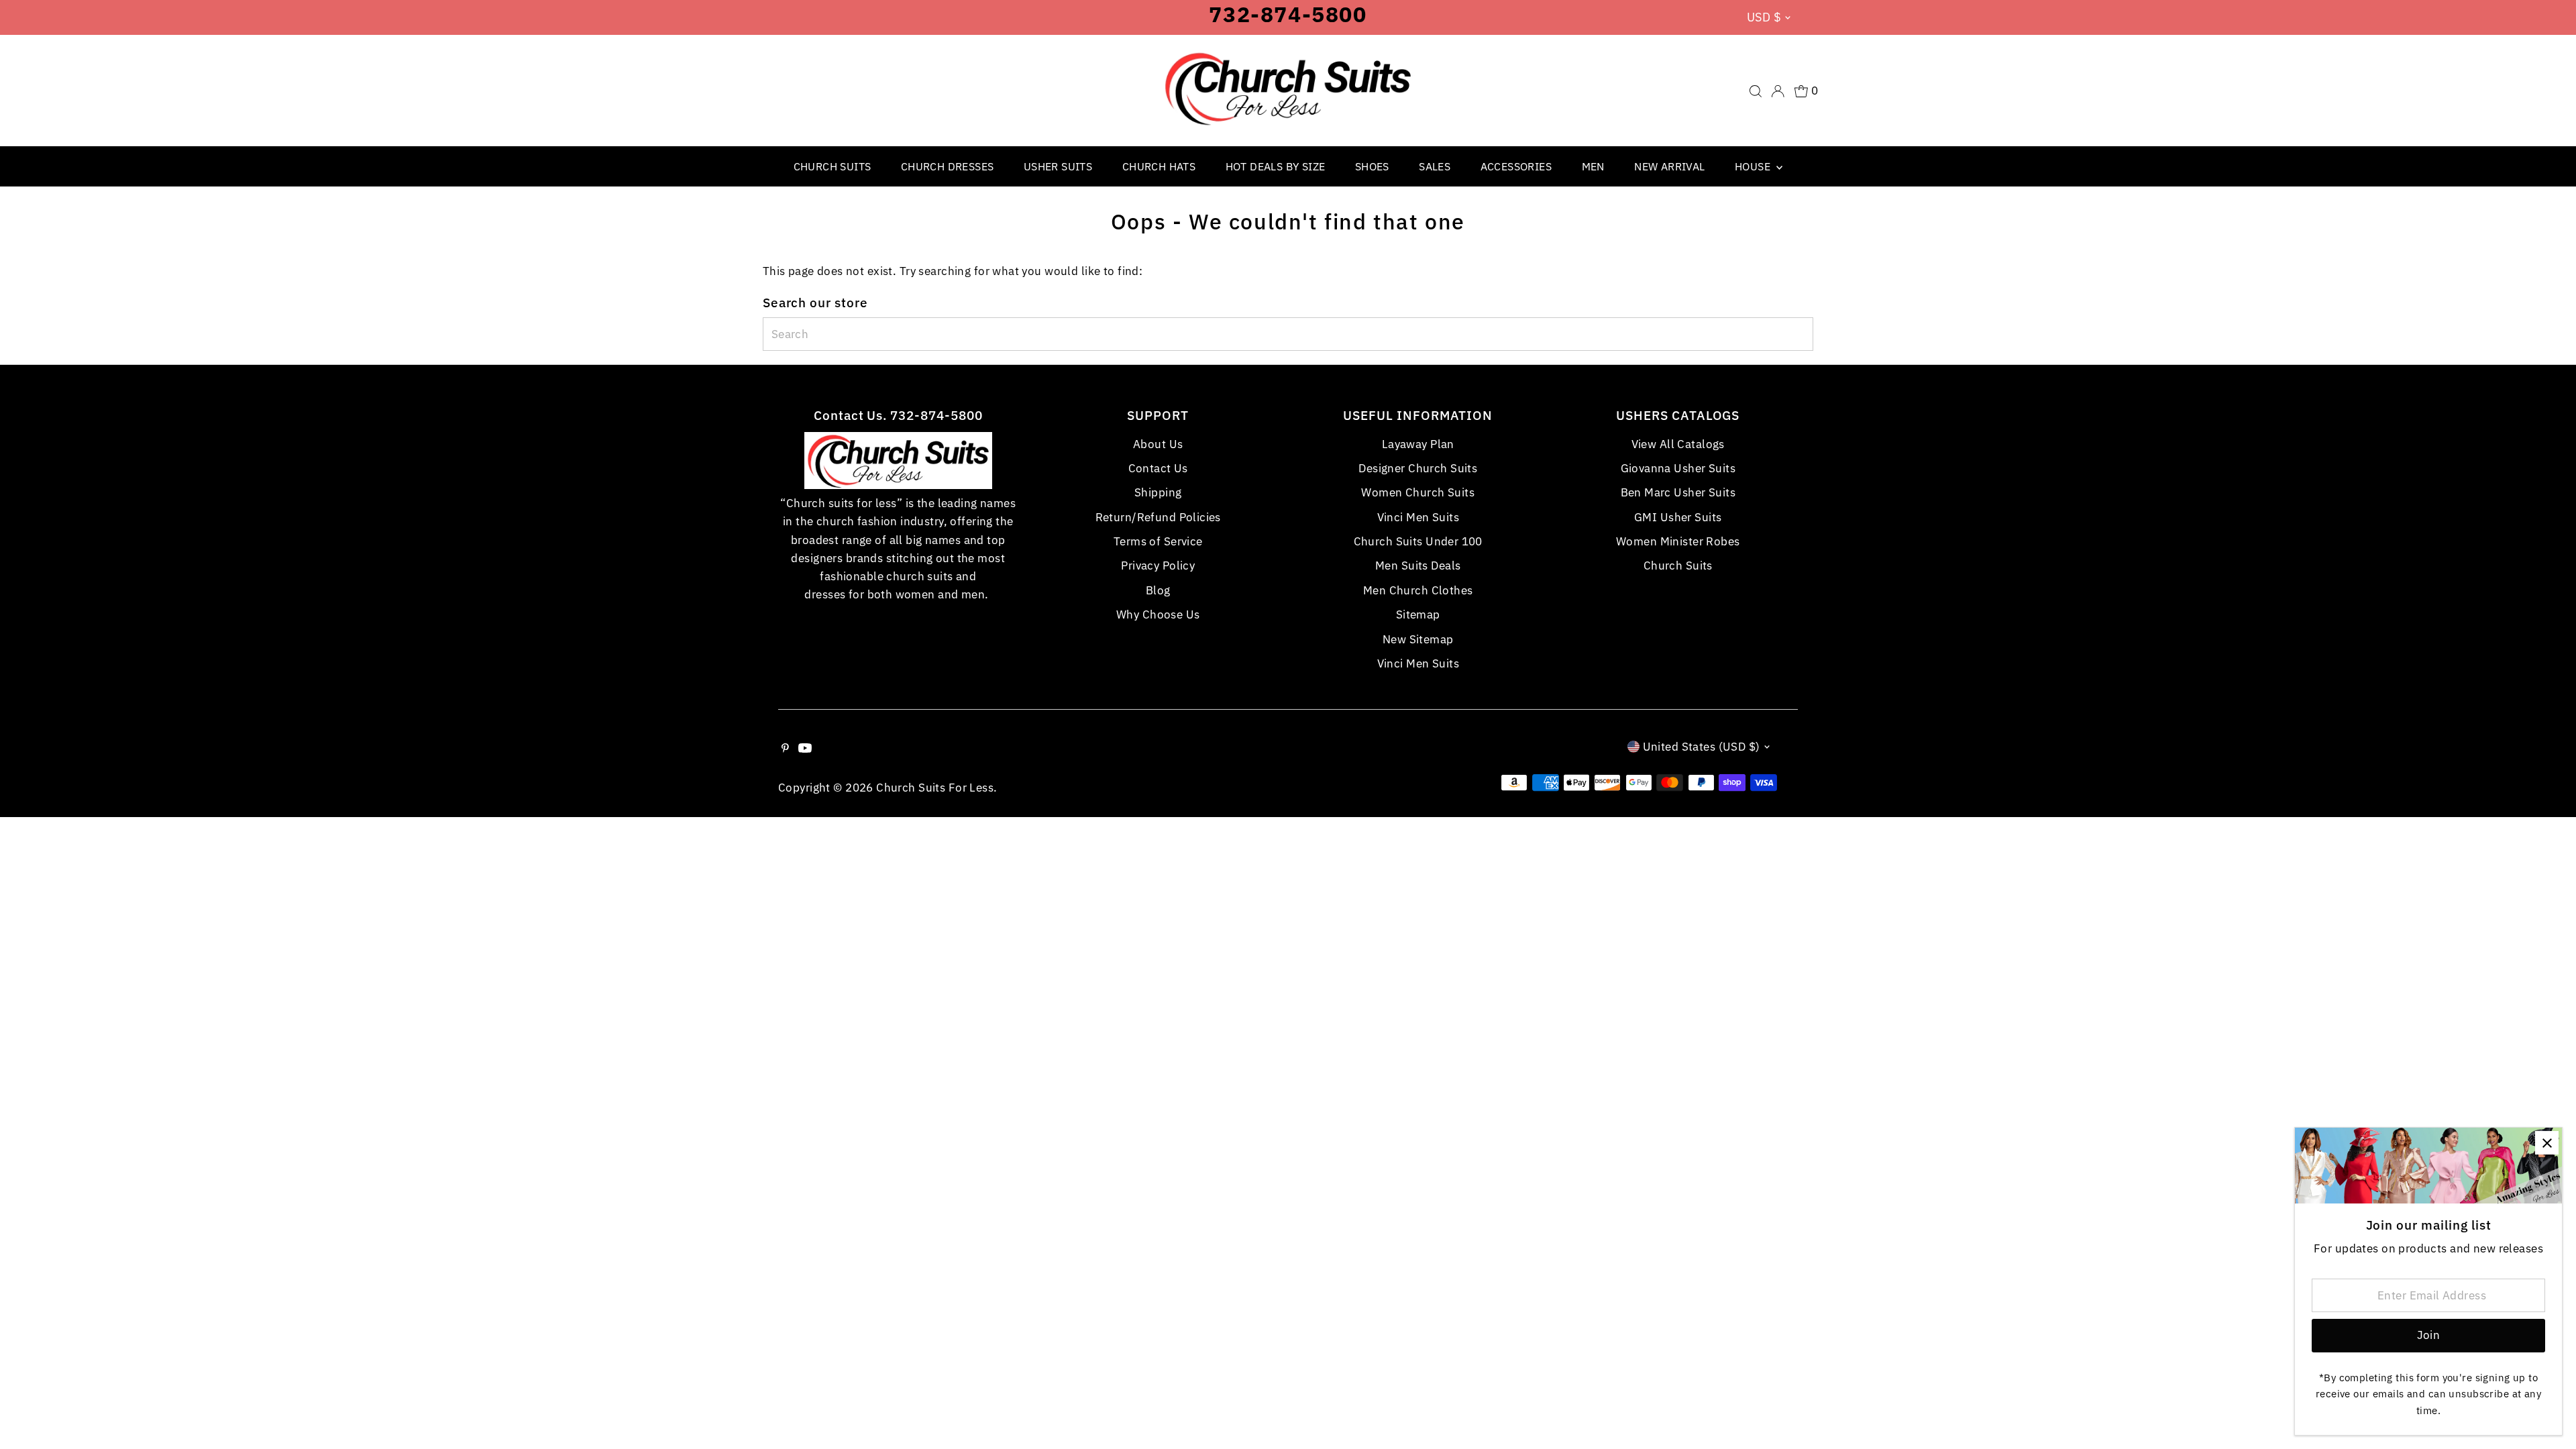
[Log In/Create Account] (1778, 91)
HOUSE (1754, 166)
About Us (1158, 444)
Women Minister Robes (1678, 541)
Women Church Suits (1418, 492)
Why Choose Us (1158, 614)
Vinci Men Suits (1418, 517)
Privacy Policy (1158, 566)
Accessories (1516, 166)
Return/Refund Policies (1158, 517)
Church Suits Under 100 (1418, 541)
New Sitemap (1418, 639)
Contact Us (1158, 468)
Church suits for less (935, 788)
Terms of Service (1158, 541)
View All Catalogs (1678, 444)
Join (2429, 1335)
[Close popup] (2547, 1143)
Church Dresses (948, 166)
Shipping (1158, 492)
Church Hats (1159, 166)
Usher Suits (1058, 166)
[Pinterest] (785, 749)
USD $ (1764, 17)
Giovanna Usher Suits (1678, 468)
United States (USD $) (1702, 747)
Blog (1158, 590)
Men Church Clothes (1418, 590)
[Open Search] (1756, 91)
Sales (1435, 166)
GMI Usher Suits (1678, 517)
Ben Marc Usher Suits (1678, 492)
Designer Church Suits (1418, 468)
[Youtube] (805, 749)
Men (1593, 166)
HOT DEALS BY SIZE (1276, 166)
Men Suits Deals (1418, 566)
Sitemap (1418, 614)
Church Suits (833, 166)
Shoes (1372, 166)
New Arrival (1669, 166)
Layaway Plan (1418, 444)
